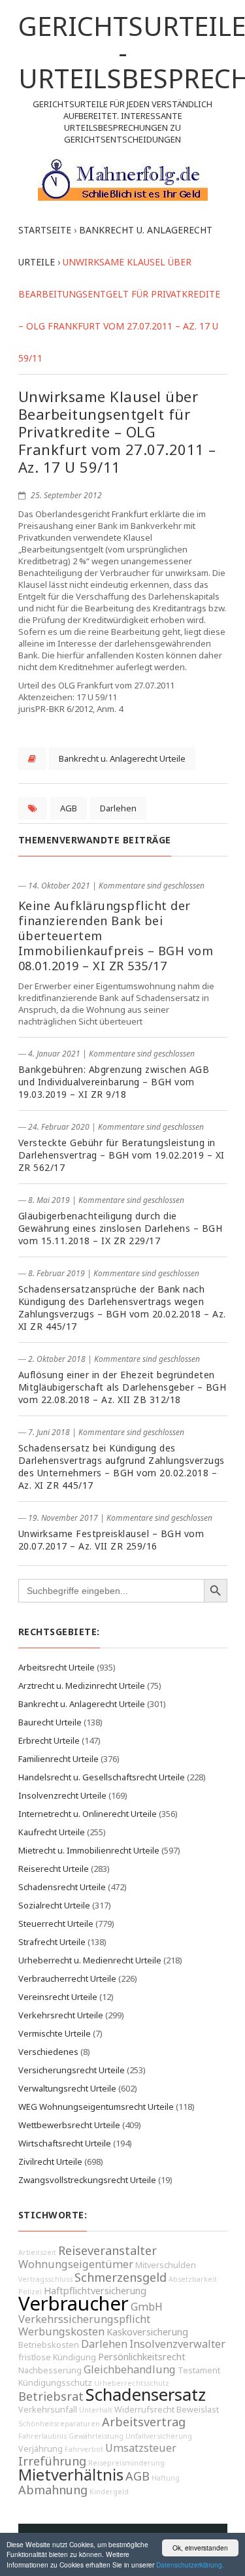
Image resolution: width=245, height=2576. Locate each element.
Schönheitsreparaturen (59, 2424)
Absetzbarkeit (193, 2279)
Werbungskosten (61, 2331)
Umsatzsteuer (141, 2448)
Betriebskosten (49, 2345)
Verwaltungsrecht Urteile (67, 2088)
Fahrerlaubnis (42, 2436)
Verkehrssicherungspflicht (84, 2319)
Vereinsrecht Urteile (58, 1997)
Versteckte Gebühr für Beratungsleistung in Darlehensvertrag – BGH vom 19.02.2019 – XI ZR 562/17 (122, 1155)
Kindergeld (109, 2492)
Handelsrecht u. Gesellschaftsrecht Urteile (102, 1777)
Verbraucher (73, 2303)
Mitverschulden (166, 2265)
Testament (199, 2370)
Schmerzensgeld (121, 2277)
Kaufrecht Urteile (52, 1832)
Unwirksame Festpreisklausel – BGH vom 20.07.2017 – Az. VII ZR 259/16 (111, 1540)
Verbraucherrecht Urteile (67, 1978)
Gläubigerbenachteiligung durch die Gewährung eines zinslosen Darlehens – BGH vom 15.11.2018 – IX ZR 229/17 (121, 1228)
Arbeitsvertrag (144, 2422)
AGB (69, 808)
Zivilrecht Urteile (50, 2161)
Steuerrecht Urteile (56, 1924)
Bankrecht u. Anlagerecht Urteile (122, 758)
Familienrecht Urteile (58, 1759)
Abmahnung (53, 2490)
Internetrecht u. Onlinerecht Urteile (88, 1814)
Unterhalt (96, 2410)
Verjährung (41, 2449)
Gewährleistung (96, 2436)
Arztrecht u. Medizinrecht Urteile (82, 1686)
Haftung (166, 2478)
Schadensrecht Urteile (62, 1887)
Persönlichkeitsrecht (142, 2357)
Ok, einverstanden (200, 2548)
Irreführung (52, 2461)
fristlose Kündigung (57, 2357)
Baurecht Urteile (50, 1722)
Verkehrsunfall (48, 2410)
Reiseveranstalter (107, 2250)
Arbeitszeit (37, 2252)
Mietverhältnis (71, 2475)
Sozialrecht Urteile (54, 1905)
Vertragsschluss (45, 2279)
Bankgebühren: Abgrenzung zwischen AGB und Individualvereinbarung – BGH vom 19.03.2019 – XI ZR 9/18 (114, 1082)
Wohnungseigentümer (76, 2264)
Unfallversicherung (159, 2436)
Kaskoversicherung (147, 2332)
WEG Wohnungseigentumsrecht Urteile (96, 2107)
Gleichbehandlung (130, 2369)
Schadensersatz (146, 2395)
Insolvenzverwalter (177, 2344)
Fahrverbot (84, 2449)
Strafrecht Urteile (52, 1942)
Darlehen (118, 808)
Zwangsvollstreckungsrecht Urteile (87, 2180)
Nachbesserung (50, 2370)
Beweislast (198, 2410)
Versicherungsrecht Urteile (72, 2070)
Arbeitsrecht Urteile (57, 1667)
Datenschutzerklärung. (190, 2565)
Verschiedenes (48, 2052)
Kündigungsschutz (55, 2383)
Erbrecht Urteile (49, 1740)
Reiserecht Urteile (54, 1869)
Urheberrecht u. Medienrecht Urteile (90, 1960)
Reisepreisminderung (126, 2463)
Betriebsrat (51, 2396)
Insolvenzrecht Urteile (62, 1795)
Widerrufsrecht (144, 2410)
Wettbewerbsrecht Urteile (69, 2125)
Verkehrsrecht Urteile (61, 2015)
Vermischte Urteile (55, 2033)
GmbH (147, 2307)
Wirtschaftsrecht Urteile (65, 2143)
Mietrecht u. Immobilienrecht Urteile (89, 1850)
